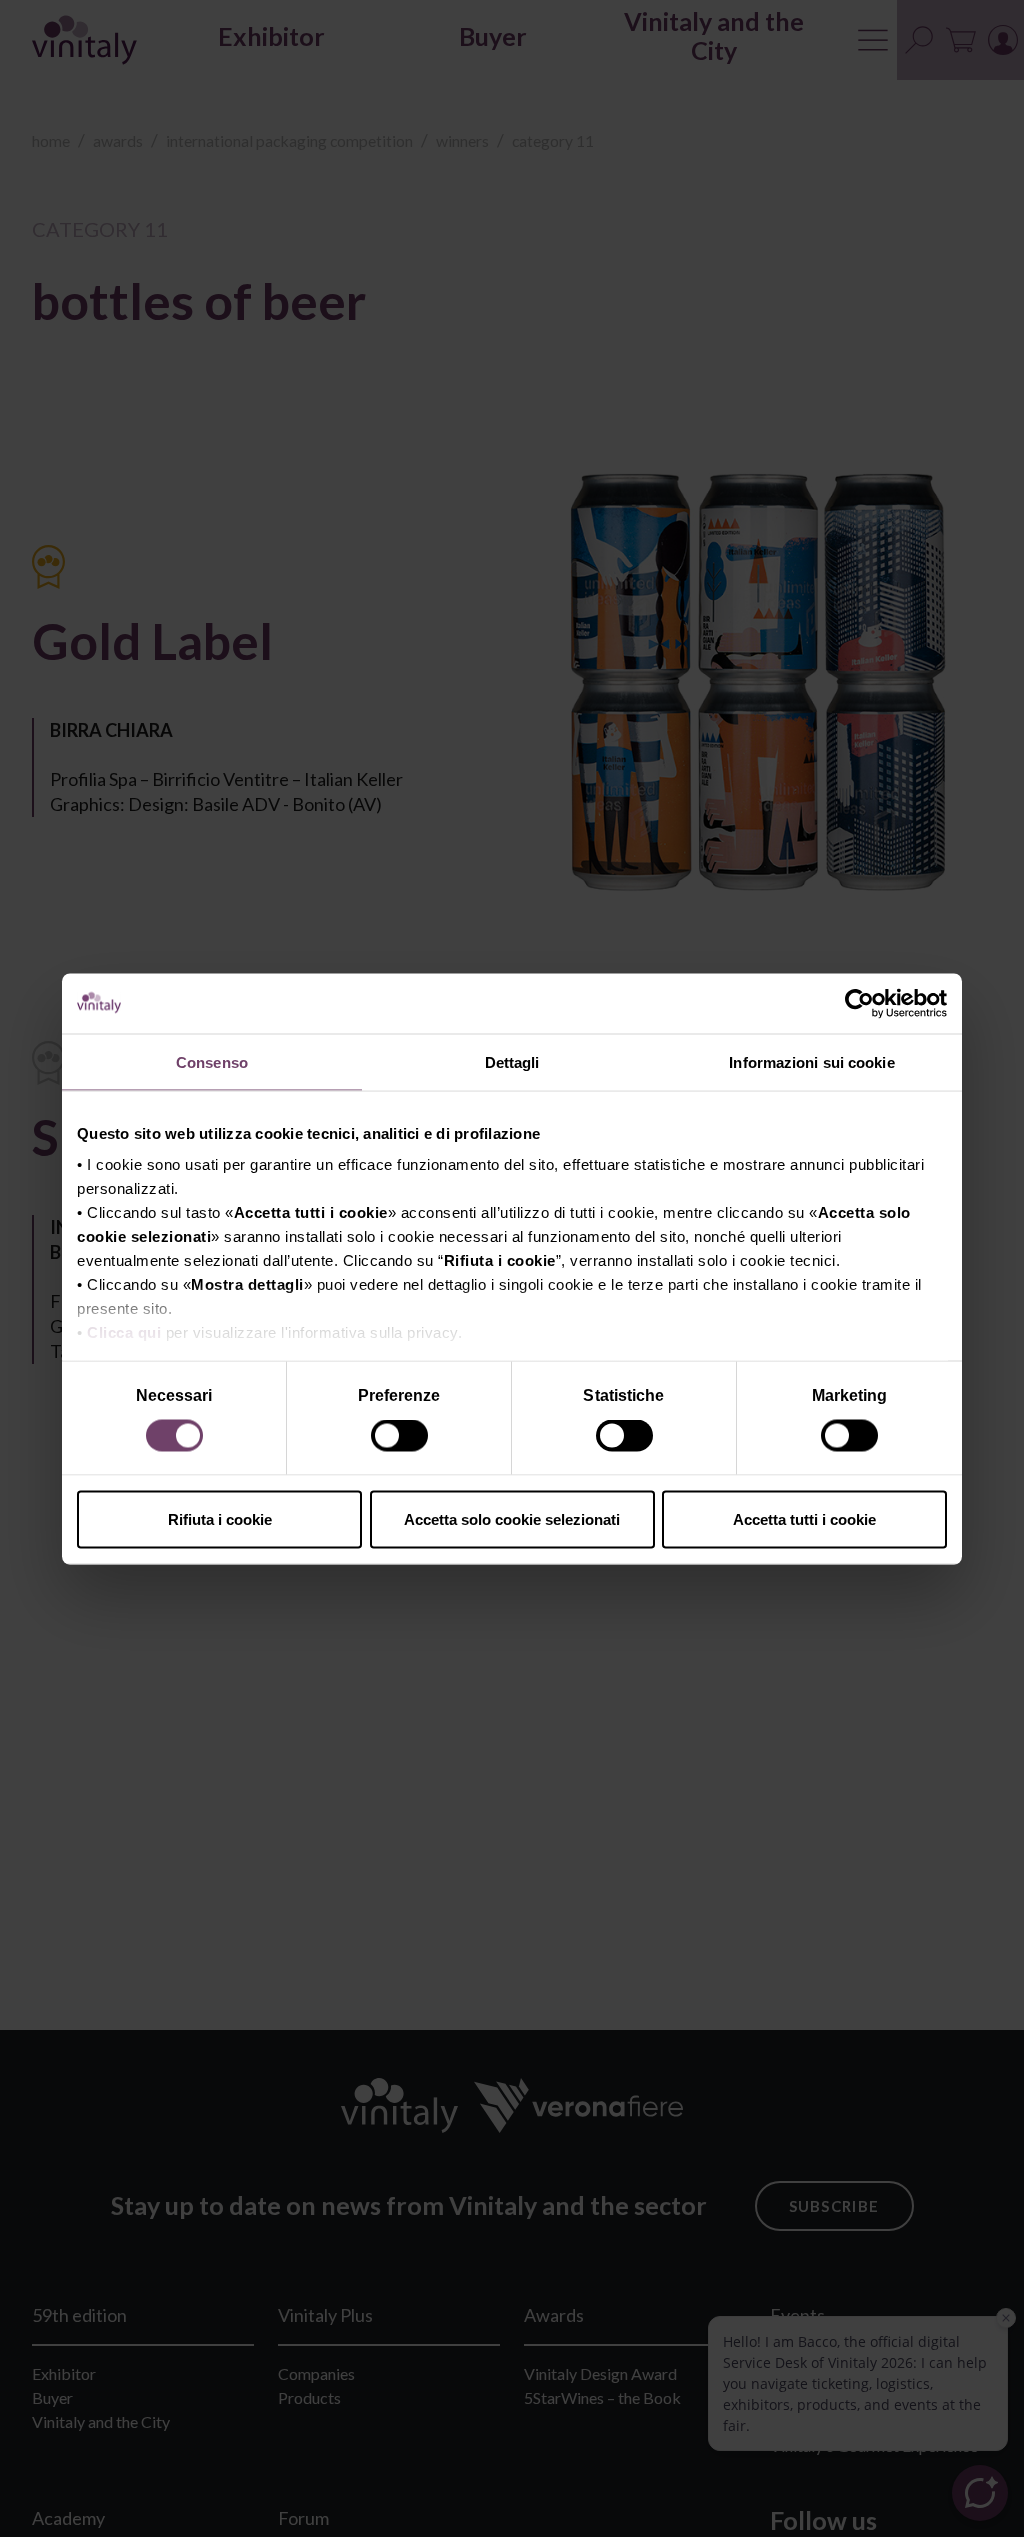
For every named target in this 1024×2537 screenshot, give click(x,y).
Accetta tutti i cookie (804, 1518)
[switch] (401, 1439)
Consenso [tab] (212, 1061)
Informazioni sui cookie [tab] (811, 1061)
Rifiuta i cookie (220, 1518)
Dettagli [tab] (512, 1061)
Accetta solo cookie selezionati (512, 1518)
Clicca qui (124, 1332)
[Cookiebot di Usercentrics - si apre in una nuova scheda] (859, 1003)
